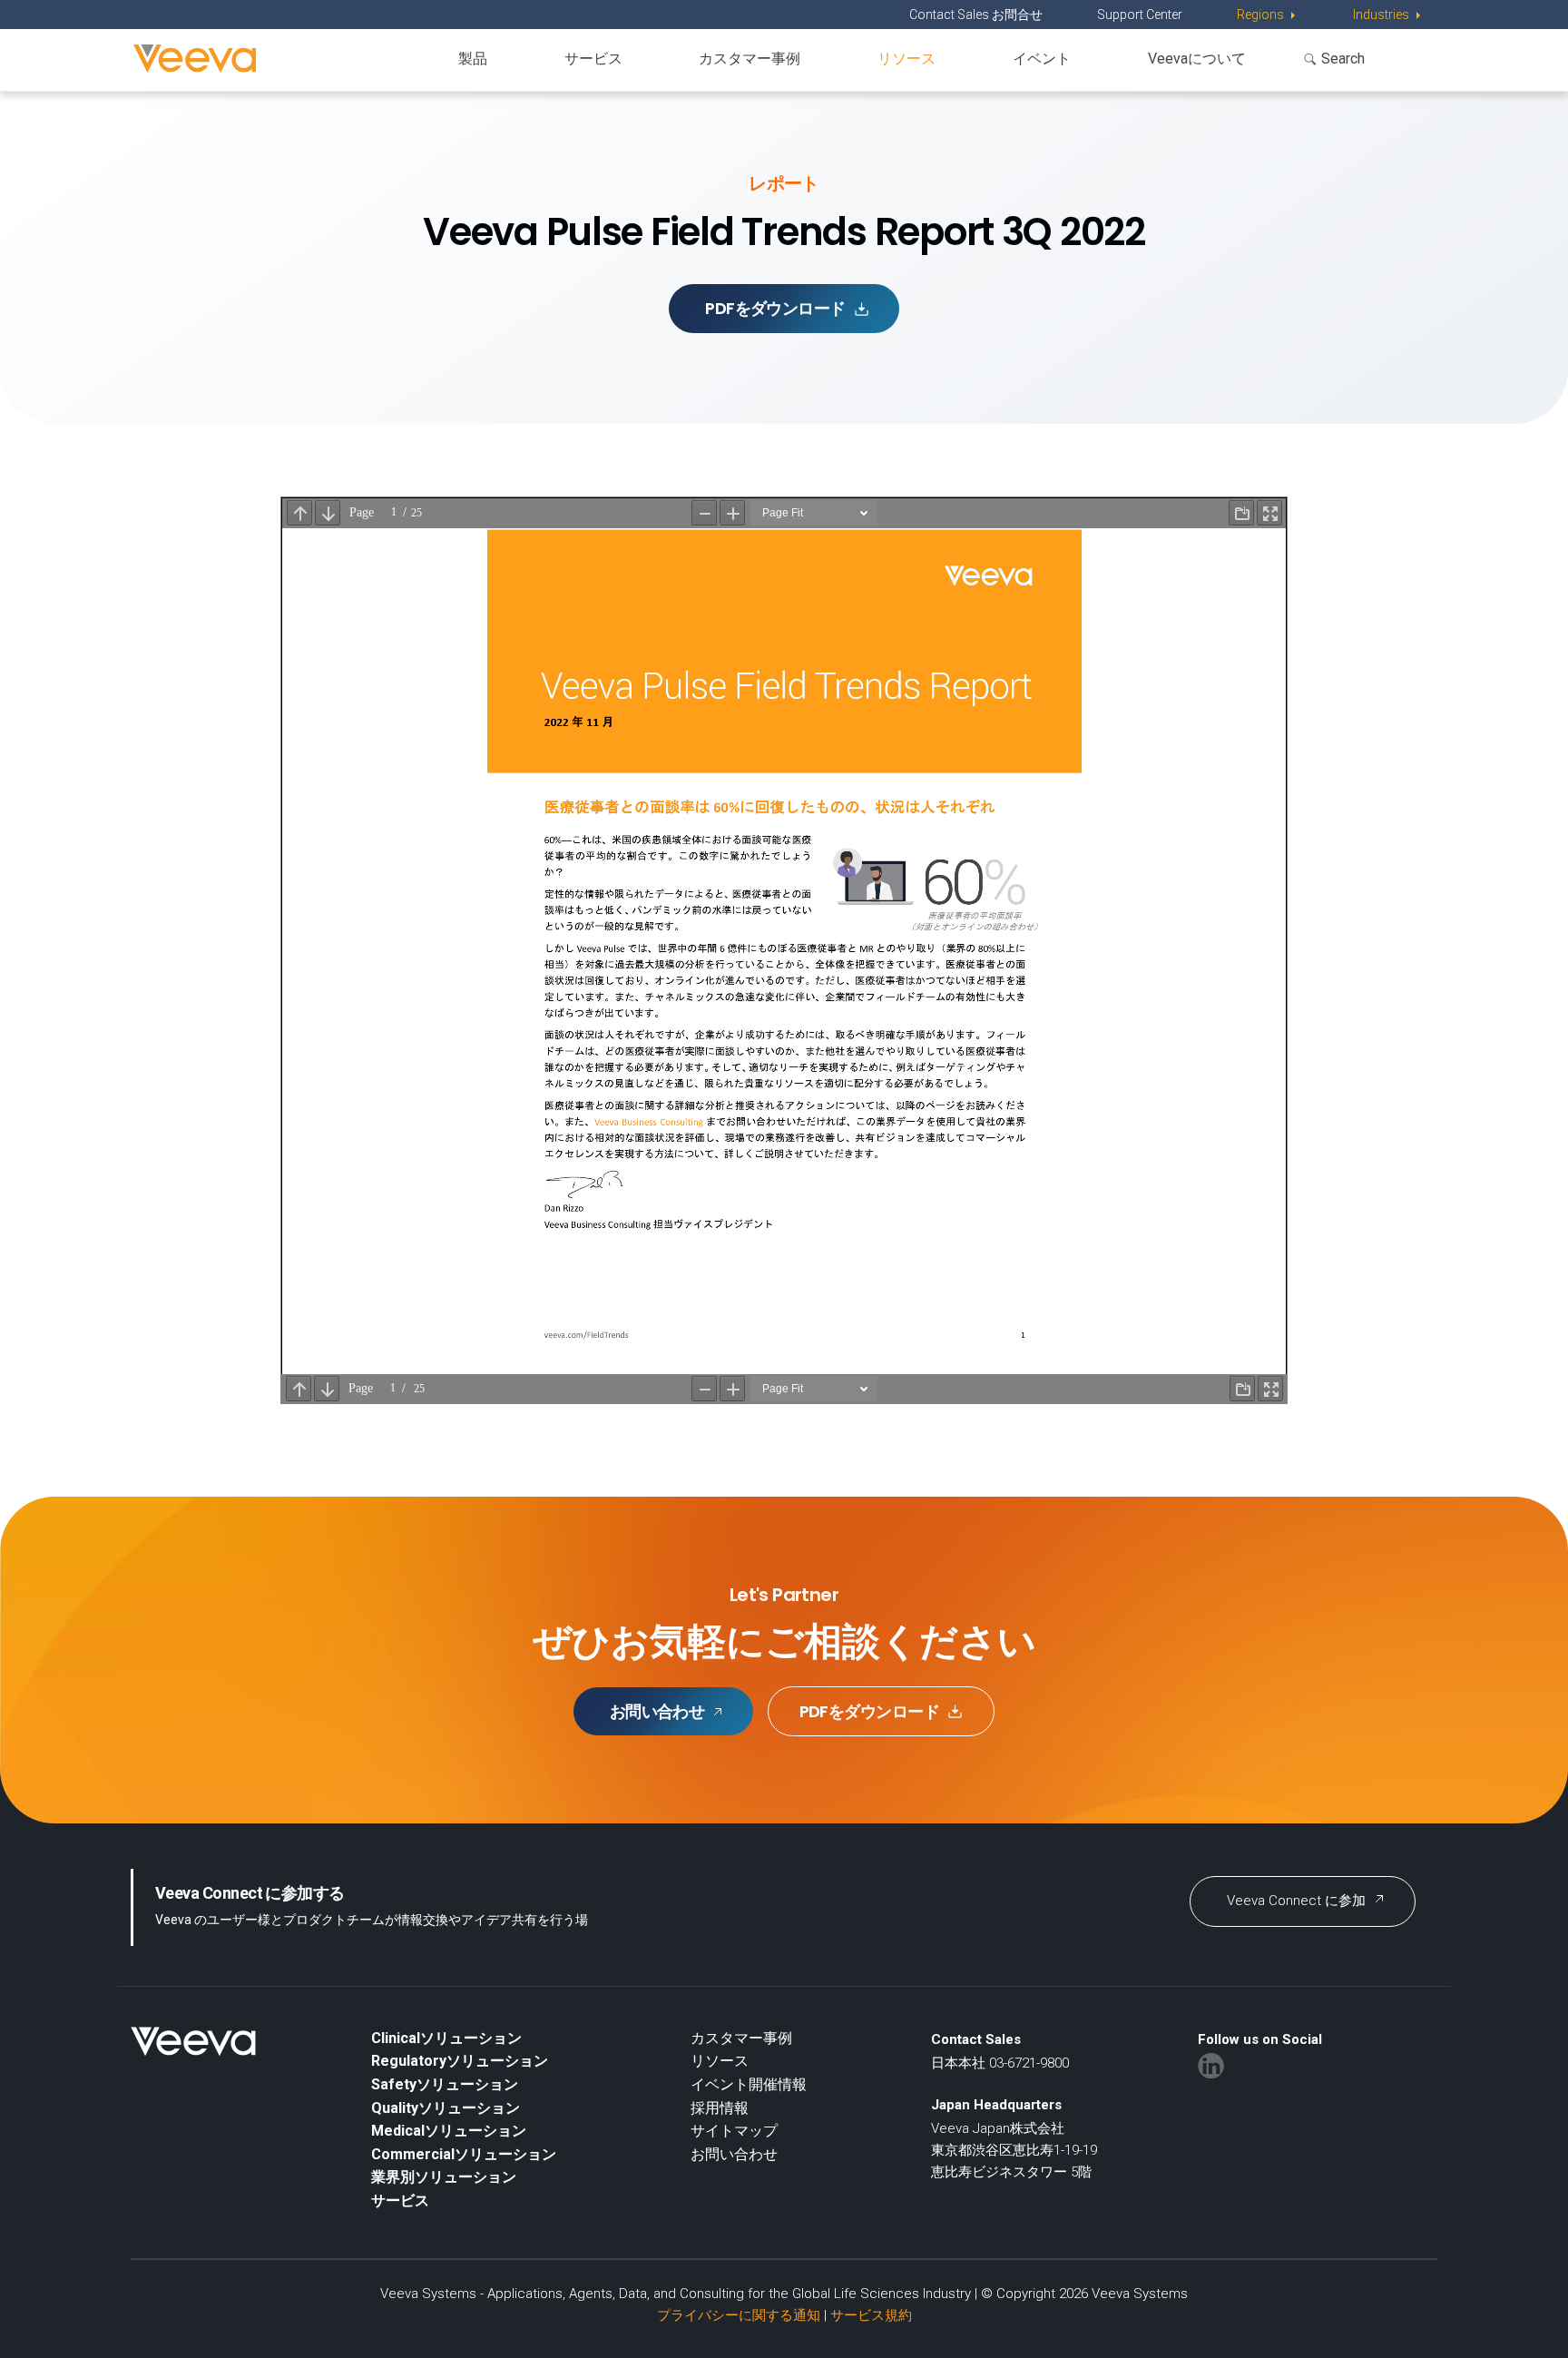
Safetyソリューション (445, 2084)
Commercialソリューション (464, 2154)
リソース (906, 59)
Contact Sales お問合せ (976, 15)
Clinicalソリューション (446, 2038)
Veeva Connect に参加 (1296, 1901)
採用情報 (720, 2108)
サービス (593, 59)
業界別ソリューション (444, 2177)
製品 (473, 59)
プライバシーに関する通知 (739, 2315)
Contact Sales (976, 2039)
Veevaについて (1197, 59)
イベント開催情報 (749, 2084)
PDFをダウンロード (775, 308)
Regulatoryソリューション (460, 2061)
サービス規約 (871, 2315)
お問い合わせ (657, 1711)
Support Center (1140, 15)
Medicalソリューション (449, 2131)
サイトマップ (734, 2131)
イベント (1042, 59)
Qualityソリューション (446, 2108)
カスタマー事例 (750, 59)
